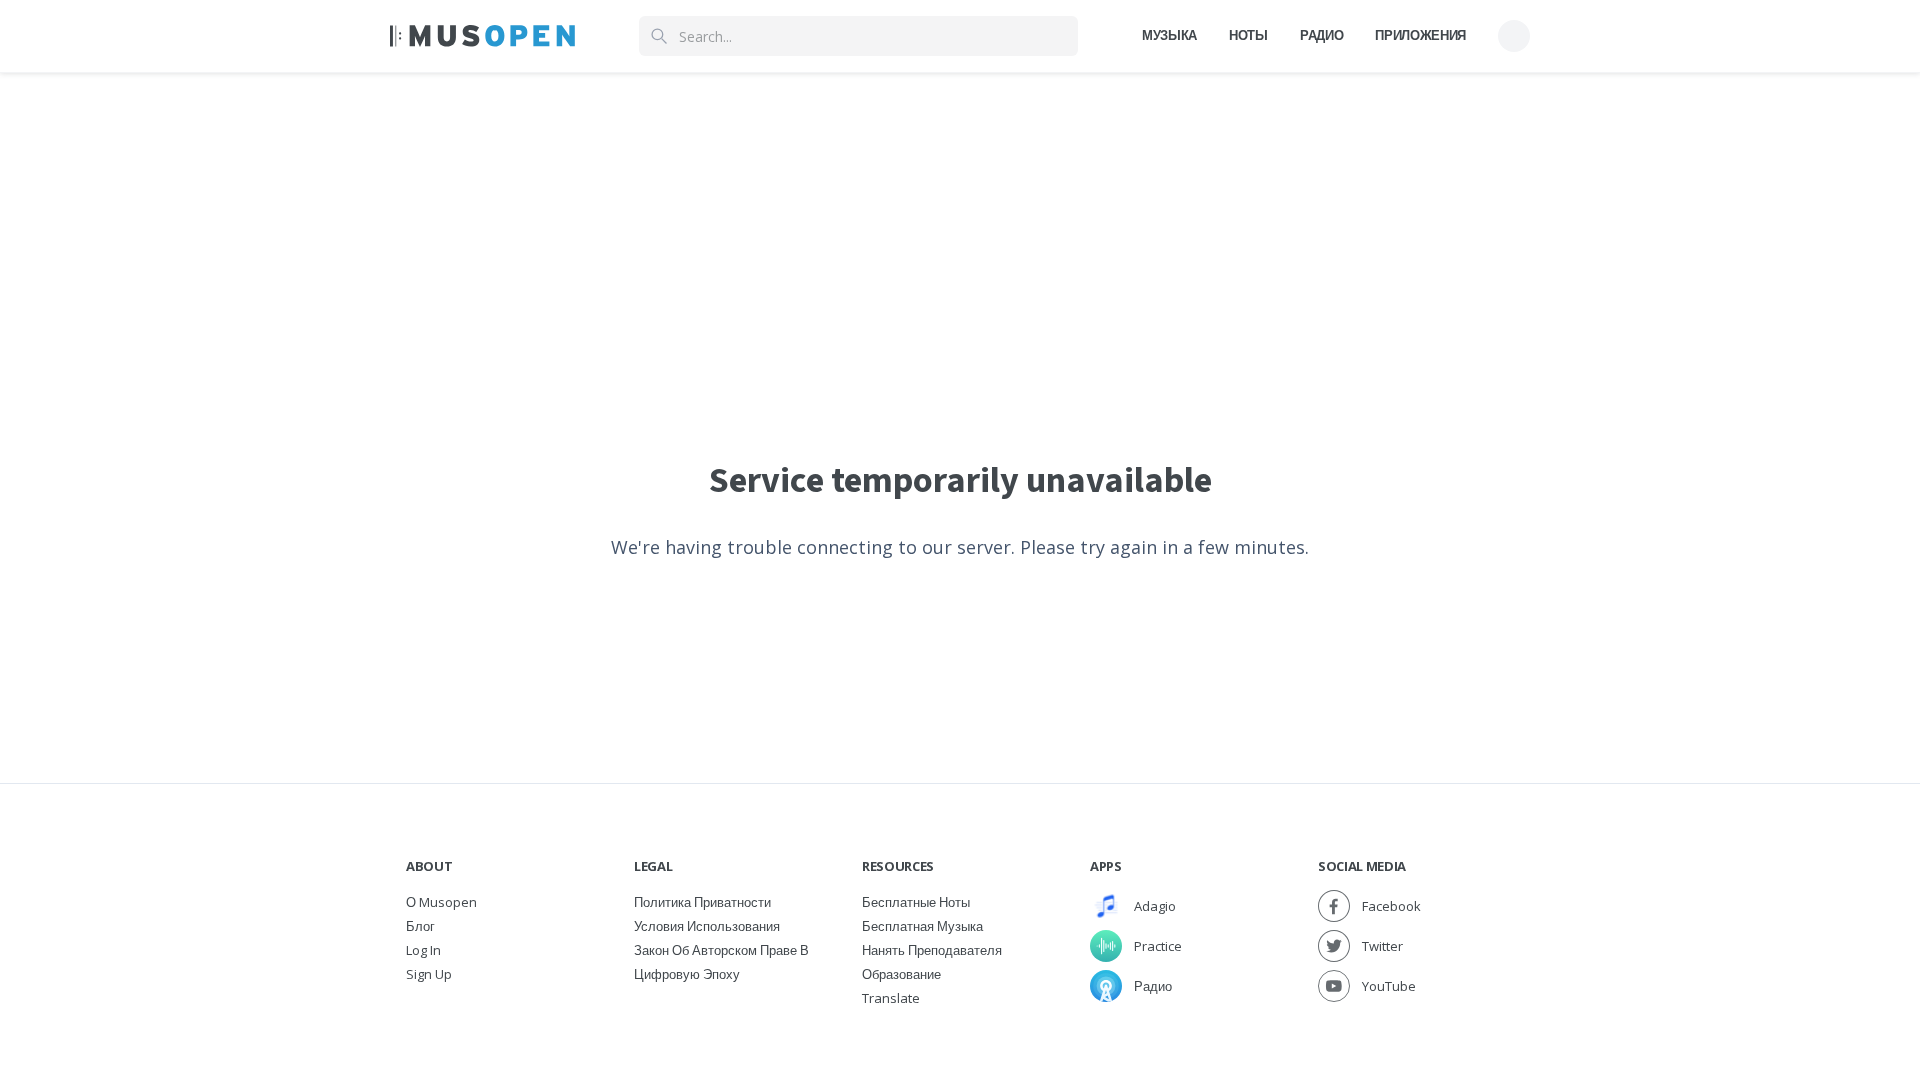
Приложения (1420, 35)
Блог (420, 926)
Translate (891, 998)
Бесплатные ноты (916, 902)
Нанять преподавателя (932, 950)
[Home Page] (482, 36)
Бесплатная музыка (922, 926)
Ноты (1248, 35)
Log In (423, 950)
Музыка (1169, 35)
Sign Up (429, 974)
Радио (1321, 35)
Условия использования (707, 926)
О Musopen (441, 902)
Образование (901, 974)
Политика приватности (702, 902)
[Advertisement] (960, 213)
